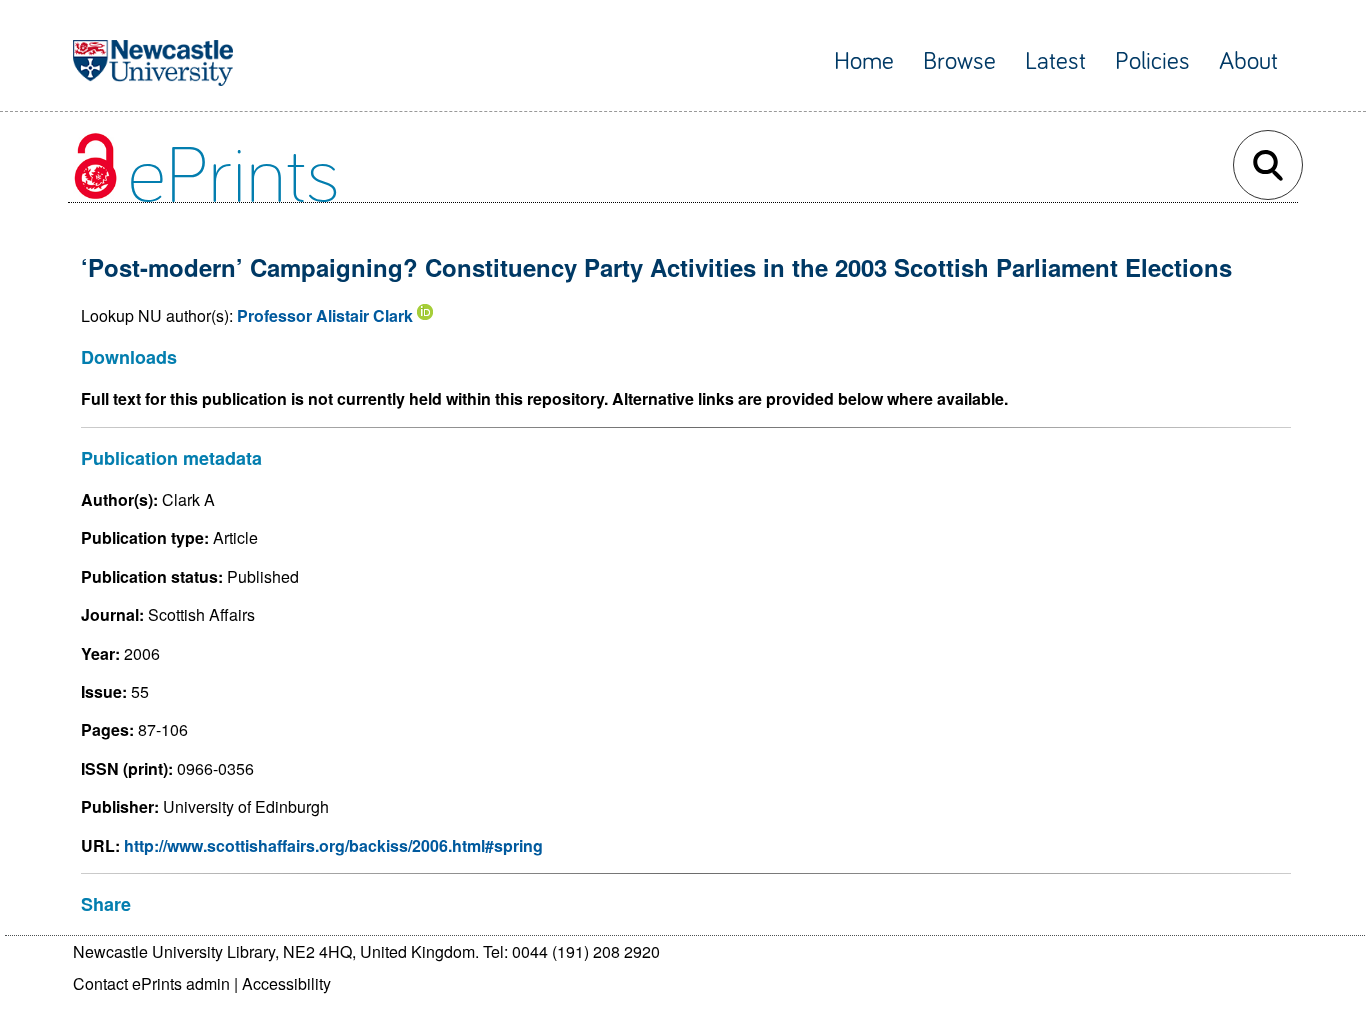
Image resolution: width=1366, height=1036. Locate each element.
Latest (1055, 61)
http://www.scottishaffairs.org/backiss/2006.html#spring (333, 845)
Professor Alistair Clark (325, 315)
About (1248, 61)
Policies (1152, 61)
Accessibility (286, 983)
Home (864, 61)
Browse (959, 61)
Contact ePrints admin (151, 983)
